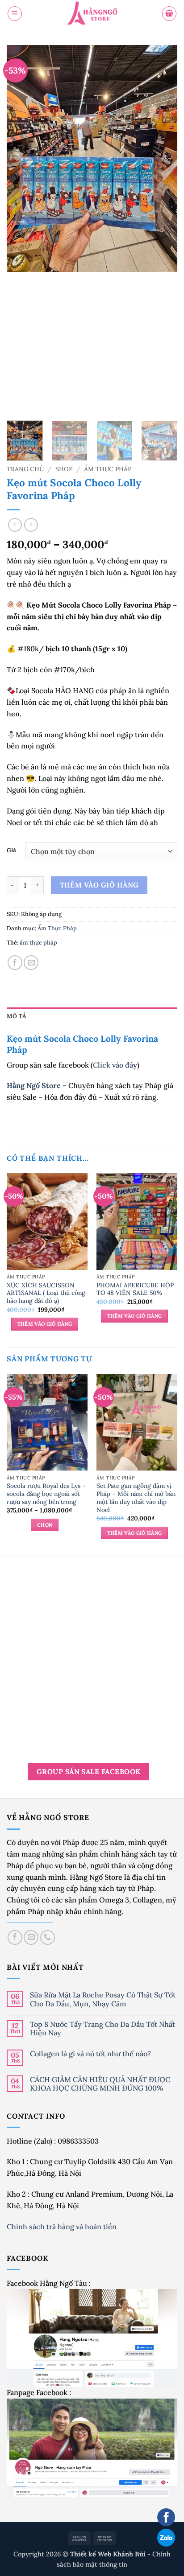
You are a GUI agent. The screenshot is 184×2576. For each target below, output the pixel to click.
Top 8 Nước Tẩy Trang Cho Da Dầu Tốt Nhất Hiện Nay (102, 2029)
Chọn (45, 1525)
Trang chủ (25, 469)
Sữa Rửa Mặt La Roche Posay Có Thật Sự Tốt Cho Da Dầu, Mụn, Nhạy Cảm (103, 1999)
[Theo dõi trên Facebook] (15, 1937)
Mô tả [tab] (17, 1016)
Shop (64, 469)
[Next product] (15, 525)
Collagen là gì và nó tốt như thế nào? (90, 2054)
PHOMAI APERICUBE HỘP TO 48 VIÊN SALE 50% (135, 1289)
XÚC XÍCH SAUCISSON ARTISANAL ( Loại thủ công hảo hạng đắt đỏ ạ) (46, 1293)
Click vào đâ (113, 1065)
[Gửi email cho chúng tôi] (31, 1937)
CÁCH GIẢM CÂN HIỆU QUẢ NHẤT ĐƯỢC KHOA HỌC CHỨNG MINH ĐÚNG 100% (100, 2084)
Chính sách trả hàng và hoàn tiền (63, 2227)
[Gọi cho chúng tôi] (48, 1937)
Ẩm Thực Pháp (108, 469)
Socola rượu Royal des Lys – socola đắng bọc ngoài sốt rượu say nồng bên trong (46, 1494)
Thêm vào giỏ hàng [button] (45, 1324)
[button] (15, 13)
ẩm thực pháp (38, 943)
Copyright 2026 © (80, 2554)
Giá (11, 850)
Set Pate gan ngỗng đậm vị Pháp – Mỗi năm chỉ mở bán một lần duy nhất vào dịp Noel (136, 1498)
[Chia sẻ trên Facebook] (15, 963)
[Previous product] (31, 525)
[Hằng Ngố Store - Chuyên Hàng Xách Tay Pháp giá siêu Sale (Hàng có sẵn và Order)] (92, 14)
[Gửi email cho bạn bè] (31, 963)
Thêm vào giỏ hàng (99, 885)
